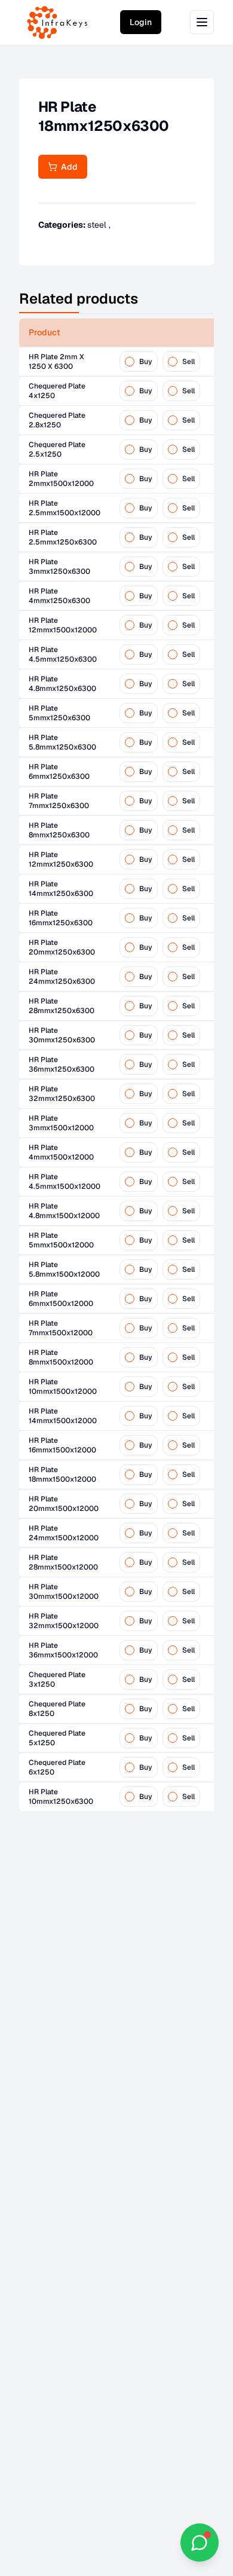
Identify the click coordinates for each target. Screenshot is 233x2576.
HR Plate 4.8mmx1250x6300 (62, 684)
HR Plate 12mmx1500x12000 (63, 625)
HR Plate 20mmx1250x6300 (62, 947)
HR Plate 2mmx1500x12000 (61, 479)
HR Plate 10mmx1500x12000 (63, 1387)
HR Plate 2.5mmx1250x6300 (63, 537)
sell (188, 362)
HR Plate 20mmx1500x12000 (64, 1504)
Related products (79, 299)
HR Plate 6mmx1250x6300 (59, 772)
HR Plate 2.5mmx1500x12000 (65, 508)
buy (146, 362)
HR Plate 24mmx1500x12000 (64, 1533)
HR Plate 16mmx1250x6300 (61, 918)
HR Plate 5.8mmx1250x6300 (62, 742)
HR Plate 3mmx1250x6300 (59, 567)
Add (68, 167)
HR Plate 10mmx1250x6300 (61, 1797)
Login (141, 22)
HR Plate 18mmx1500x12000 (62, 1474)
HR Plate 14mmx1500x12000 (63, 1416)
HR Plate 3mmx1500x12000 (61, 1123)
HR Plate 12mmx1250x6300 (61, 859)
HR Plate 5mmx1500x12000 (61, 1240)
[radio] (130, 362)
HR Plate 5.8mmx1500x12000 (64, 1269)
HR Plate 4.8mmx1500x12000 (64, 1211)
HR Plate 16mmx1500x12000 (62, 1445)
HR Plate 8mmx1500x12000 (61, 1357)
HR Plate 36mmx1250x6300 (62, 1064)
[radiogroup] (160, 362)
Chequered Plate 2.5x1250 (57, 449)
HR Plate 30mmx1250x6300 (62, 1035)
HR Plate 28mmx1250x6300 (62, 1006)
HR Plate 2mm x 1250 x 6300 (56, 362)
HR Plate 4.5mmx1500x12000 (65, 1182)
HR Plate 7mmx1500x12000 (61, 1328)
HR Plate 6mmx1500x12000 (61, 1299)
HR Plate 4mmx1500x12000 (61, 1152)
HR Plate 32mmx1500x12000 (64, 1621)
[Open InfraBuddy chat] (200, 2543)
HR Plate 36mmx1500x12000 (63, 1650)
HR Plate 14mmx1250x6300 (61, 889)
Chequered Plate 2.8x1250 (57, 420)
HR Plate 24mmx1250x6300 (62, 977)
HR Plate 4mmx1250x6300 (59, 596)
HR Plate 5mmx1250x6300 (59, 713)
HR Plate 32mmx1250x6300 (62, 1094)
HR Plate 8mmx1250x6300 (59, 830)
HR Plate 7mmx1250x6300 (59, 801)
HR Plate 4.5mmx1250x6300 (63, 654)
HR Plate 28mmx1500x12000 (63, 1562)
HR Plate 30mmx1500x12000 (64, 1592)
